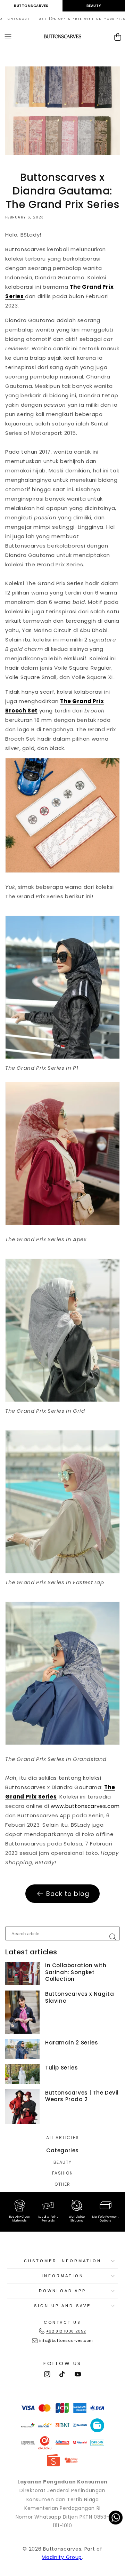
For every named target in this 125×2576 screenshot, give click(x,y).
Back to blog (68, 1894)
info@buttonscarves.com (66, 2340)
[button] (8, 37)
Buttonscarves (31, 6)
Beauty (94, 6)
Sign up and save (62, 2306)
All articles (62, 2138)
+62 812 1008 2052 (66, 2331)
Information (63, 2276)
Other (62, 2184)
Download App (62, 2291)
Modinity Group (62, 2557)
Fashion (63, 2173)
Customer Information (63, 2261)
